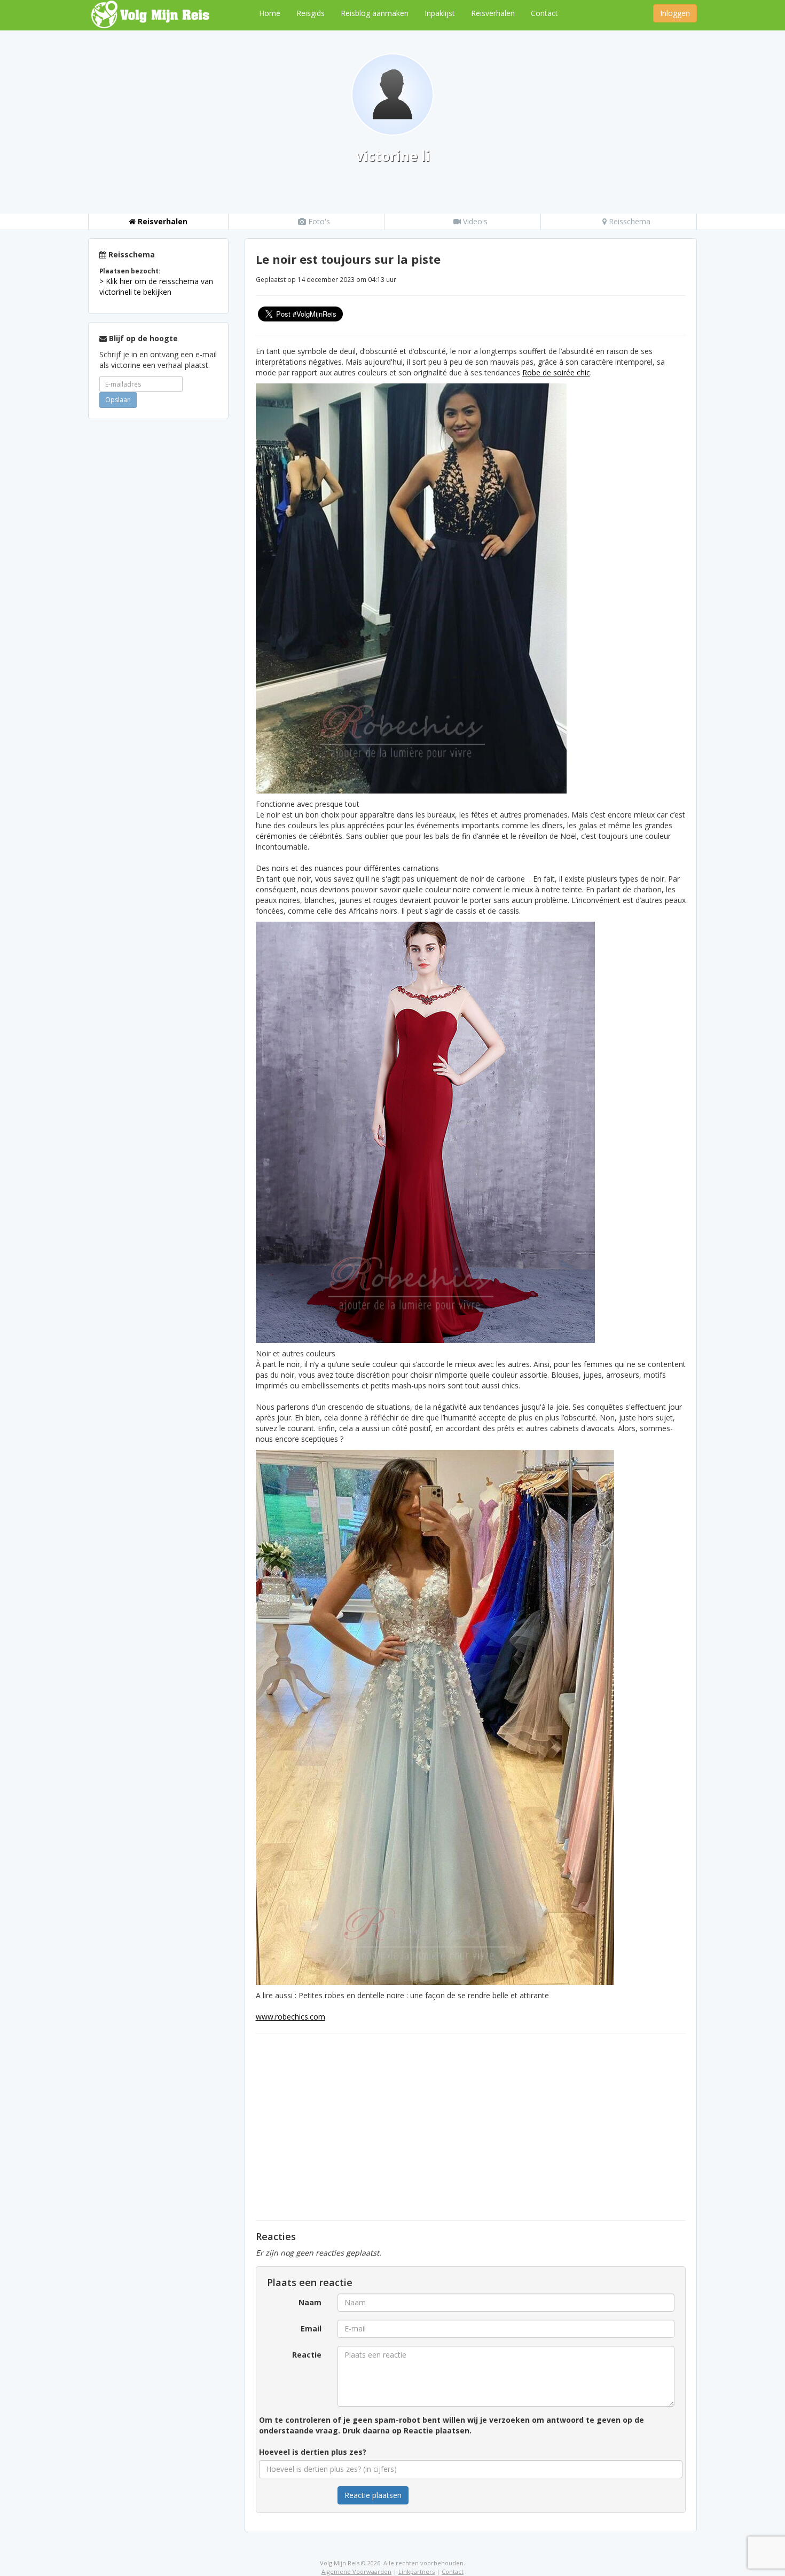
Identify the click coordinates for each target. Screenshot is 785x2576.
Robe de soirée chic (556, 372)
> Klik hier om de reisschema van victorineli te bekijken (156, 286)
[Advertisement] (158, 587)
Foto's (318, 221)
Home (270, 13)
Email (311, 2328)
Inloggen (675, 13)
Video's (474, 221)
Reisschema (629, 221)
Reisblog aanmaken (375, 13)
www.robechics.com (291, 2017)
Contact (544, 13)
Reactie (307, 2355)
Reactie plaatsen (373, 2495)
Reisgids (311, 13)
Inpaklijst (440, 13)
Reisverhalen (493, 13)
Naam (310, 2302)
